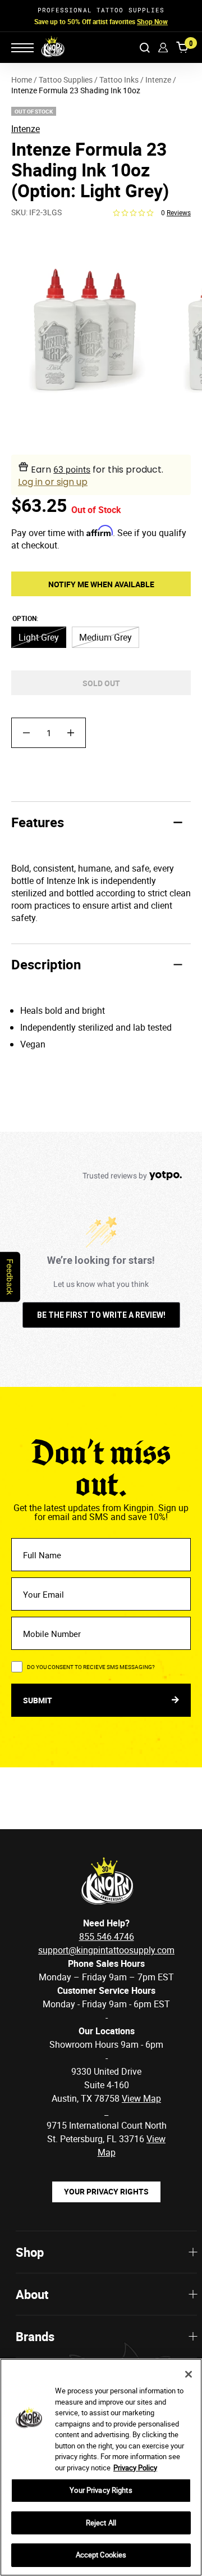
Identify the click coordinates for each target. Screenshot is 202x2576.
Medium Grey (105, 637)
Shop (30, 2252)
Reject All (101, 2523)
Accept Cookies (101, 2555)
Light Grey (39, 637)
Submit (38, 1700)
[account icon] (163, 47)
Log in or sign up (53, 482)
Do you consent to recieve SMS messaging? (91, 1667)
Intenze (26, 129)
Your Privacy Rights (106, 2191)
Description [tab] (46, 964)
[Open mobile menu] (22, 48)
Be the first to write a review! (101, 1315)
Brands (35, 2336)
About (32, 2294)
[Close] (189, 2374)
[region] (101, 2467)
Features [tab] (38, 822)
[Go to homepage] (45, 47)
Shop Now (152, 21)
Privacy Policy (135, 2468)
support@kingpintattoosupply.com (106, 1950)
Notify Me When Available (101, 584)
